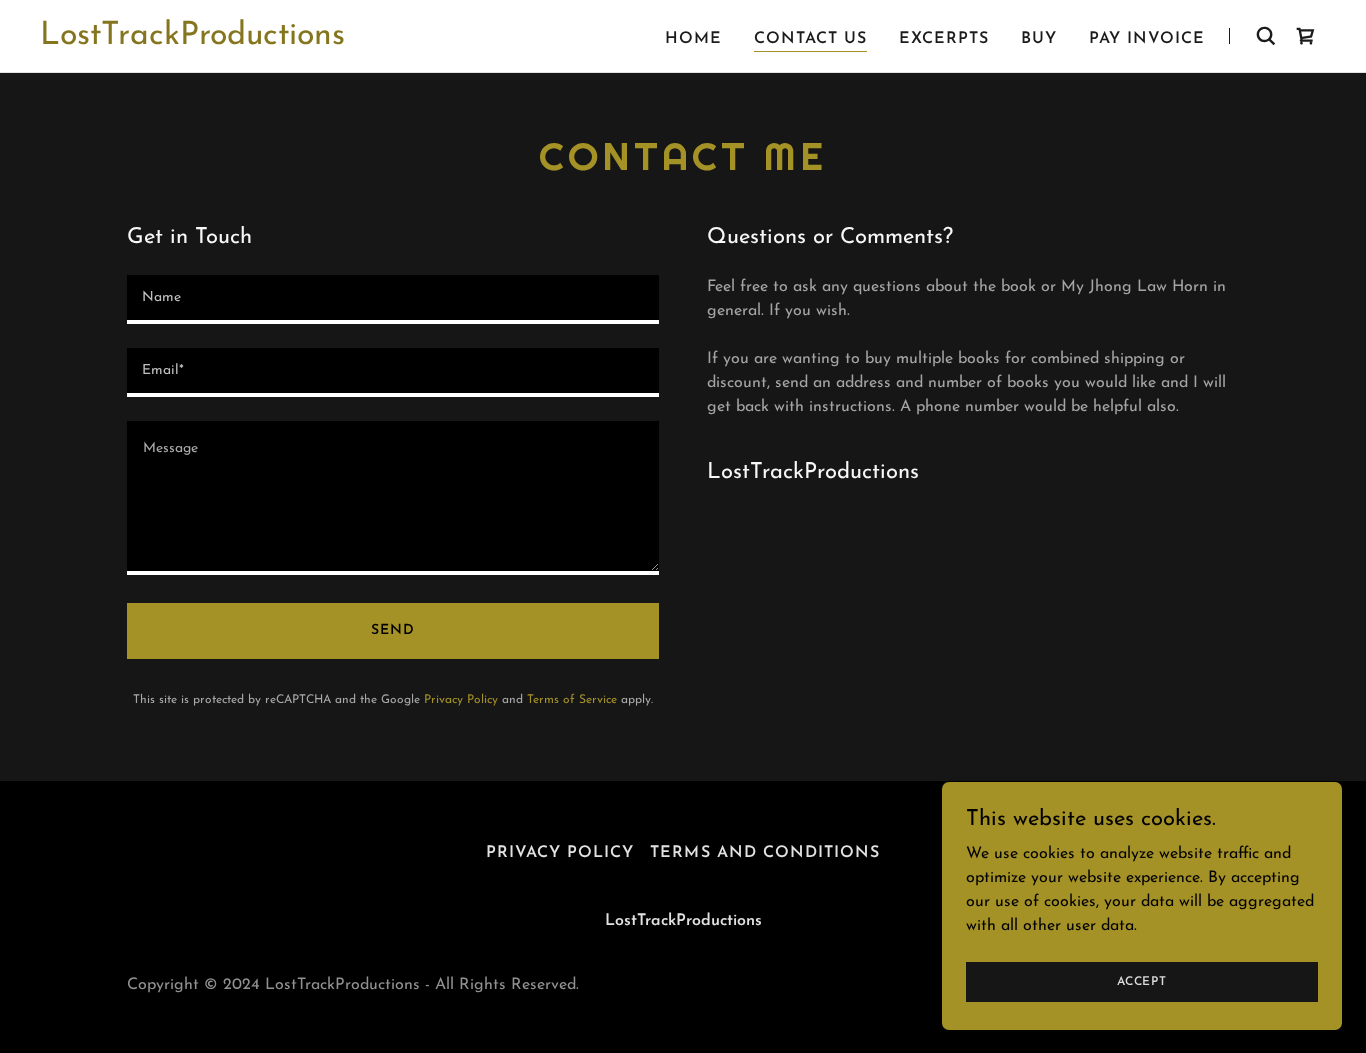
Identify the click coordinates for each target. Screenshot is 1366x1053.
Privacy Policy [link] (461, 700)
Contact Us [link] (810, 39)
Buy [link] (1039, 39)
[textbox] (393, 299)
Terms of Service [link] (572, 700)
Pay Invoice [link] (1147, 39)
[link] (192, 40)
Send (393, 630)
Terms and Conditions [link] (764, 853)
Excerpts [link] (944, 39)
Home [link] (693, 39)
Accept (1142, 981)
